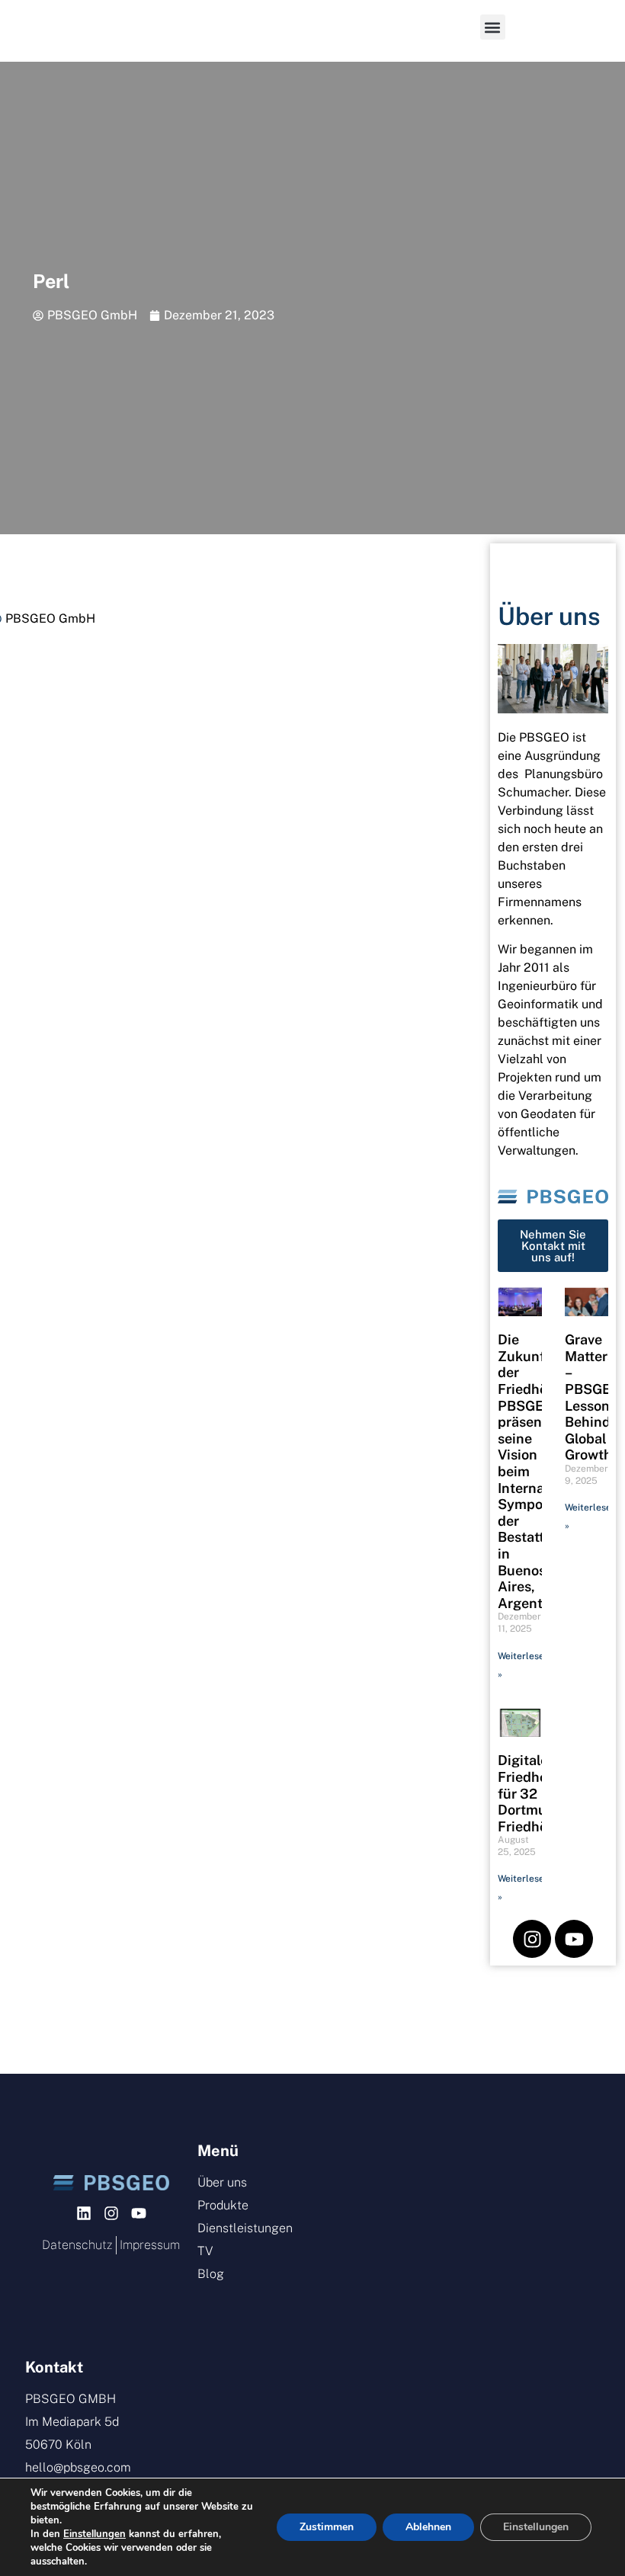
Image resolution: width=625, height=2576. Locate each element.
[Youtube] (574, 1939)
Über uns (549, 616)
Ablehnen (428, 2527)
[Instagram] (532, 1939)
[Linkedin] (84, 2213)
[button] (493, 27)
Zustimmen (327, 2527)
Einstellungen (95, 2534)
